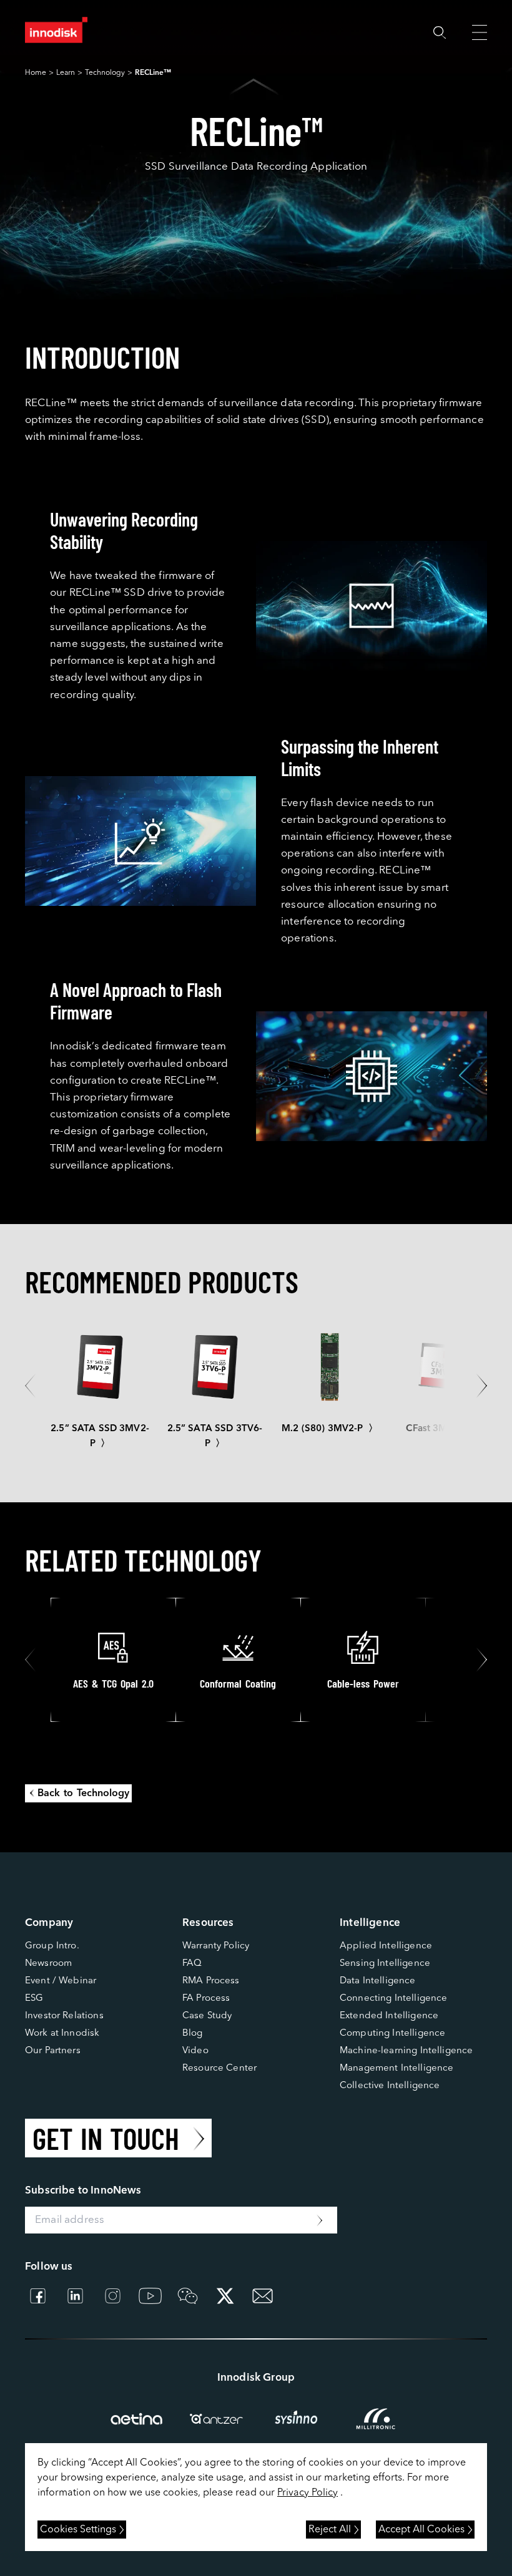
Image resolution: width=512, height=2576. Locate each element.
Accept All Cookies (421, 2530)
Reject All (330, 2530)
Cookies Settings (78, 2530)
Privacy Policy (308, 2493)
